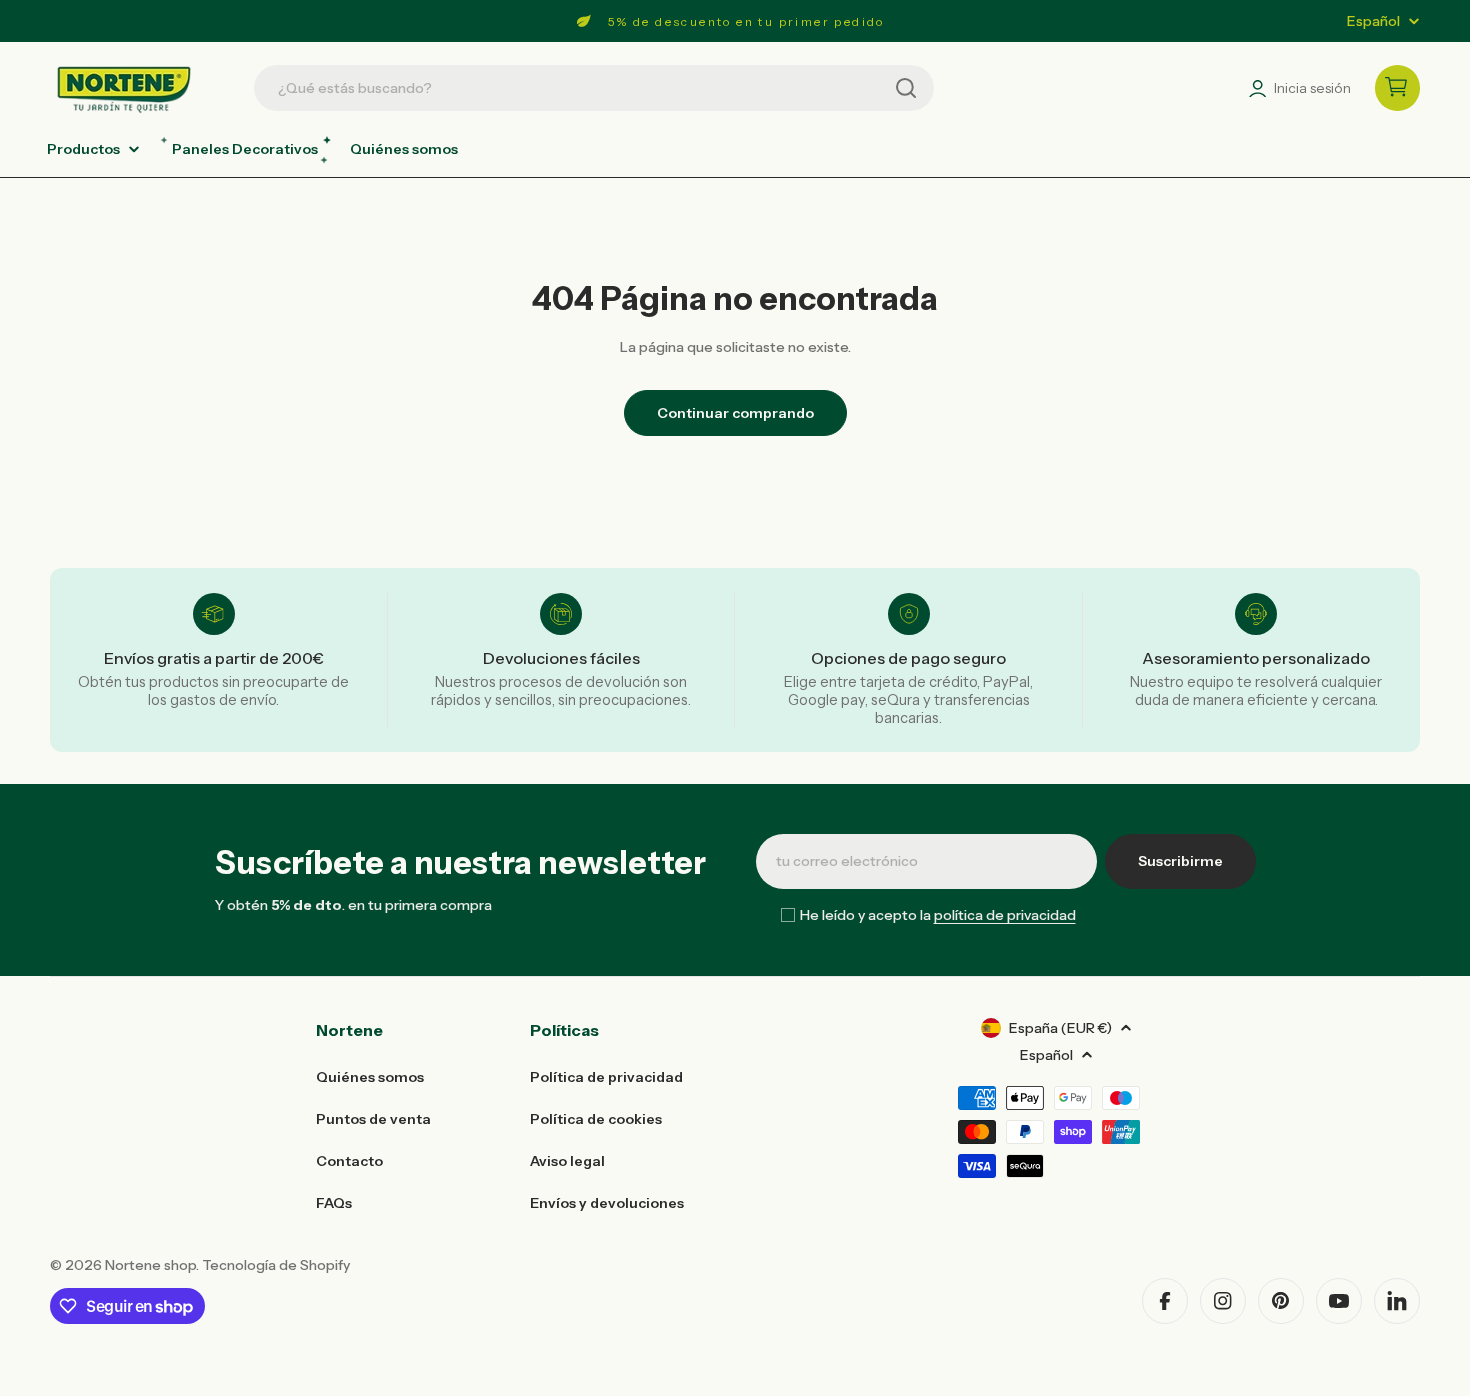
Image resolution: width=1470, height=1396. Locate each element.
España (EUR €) (1060, 1028)
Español (1373, 21)
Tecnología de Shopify (276, 1265)
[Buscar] (906, 88)
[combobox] (594, 88)
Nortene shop (150, 1265)
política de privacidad (1005, 915)
